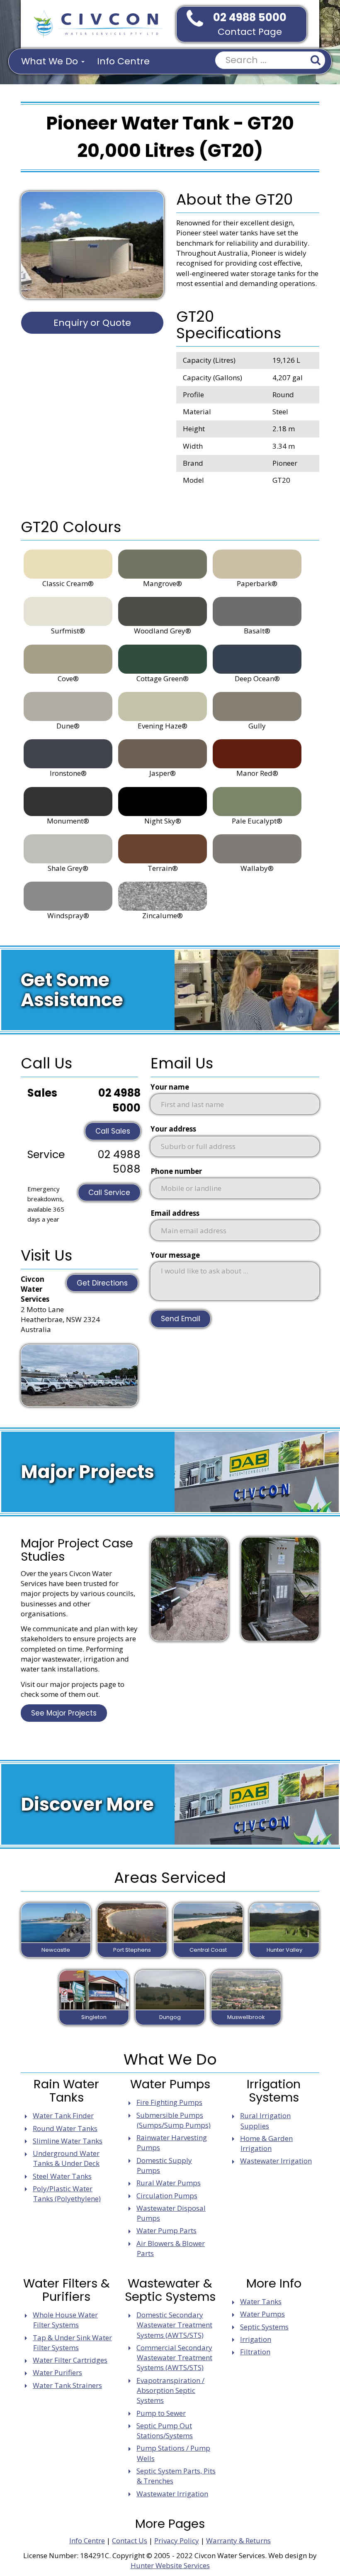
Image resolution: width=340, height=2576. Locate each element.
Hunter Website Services (170, 2565)
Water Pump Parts (166, 2230)
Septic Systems (264, 2327)
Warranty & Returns (238, 2541)
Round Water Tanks (65, 2128)
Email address (175, 1213)
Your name (170, 1087)
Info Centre (123, 61)
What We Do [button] (51, 61)
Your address (173, 1129)
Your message (175, 1255)
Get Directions (102, 1283)
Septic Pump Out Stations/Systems (165, 2431)
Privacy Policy (177, 2541)
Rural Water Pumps (169, 2183)
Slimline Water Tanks (68, 2141)
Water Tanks (261, 2301)
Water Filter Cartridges (70, 2360)
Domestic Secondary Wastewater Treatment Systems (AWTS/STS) (174, 2325)
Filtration (255, 2352)
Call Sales (113, 1131)
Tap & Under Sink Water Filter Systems (72, 2343)
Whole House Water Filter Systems (65, 2320)
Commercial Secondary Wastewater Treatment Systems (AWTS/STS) (174, 2358)
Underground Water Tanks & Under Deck (66, 2158)
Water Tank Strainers (67, 2385)
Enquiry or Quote (92, 323)
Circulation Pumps (167, 2196)
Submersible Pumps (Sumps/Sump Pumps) (174, 2120)
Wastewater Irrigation (276, 2161)
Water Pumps (262, 2314)
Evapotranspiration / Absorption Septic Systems (170, 2390)
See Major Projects (64, 1713)
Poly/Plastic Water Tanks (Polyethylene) (67, 2194)
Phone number (176, 1171)
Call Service (109, 1193)
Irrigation (256, 2339)
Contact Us (130, 2541)
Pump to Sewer (161, 2413)
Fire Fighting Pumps (169, 2102)
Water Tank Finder (63, 2115)
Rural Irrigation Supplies (265, 2120)
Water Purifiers (57, 2372)
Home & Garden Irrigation (266, 2143)
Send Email (181, 1319)
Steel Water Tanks (62, 2176)
